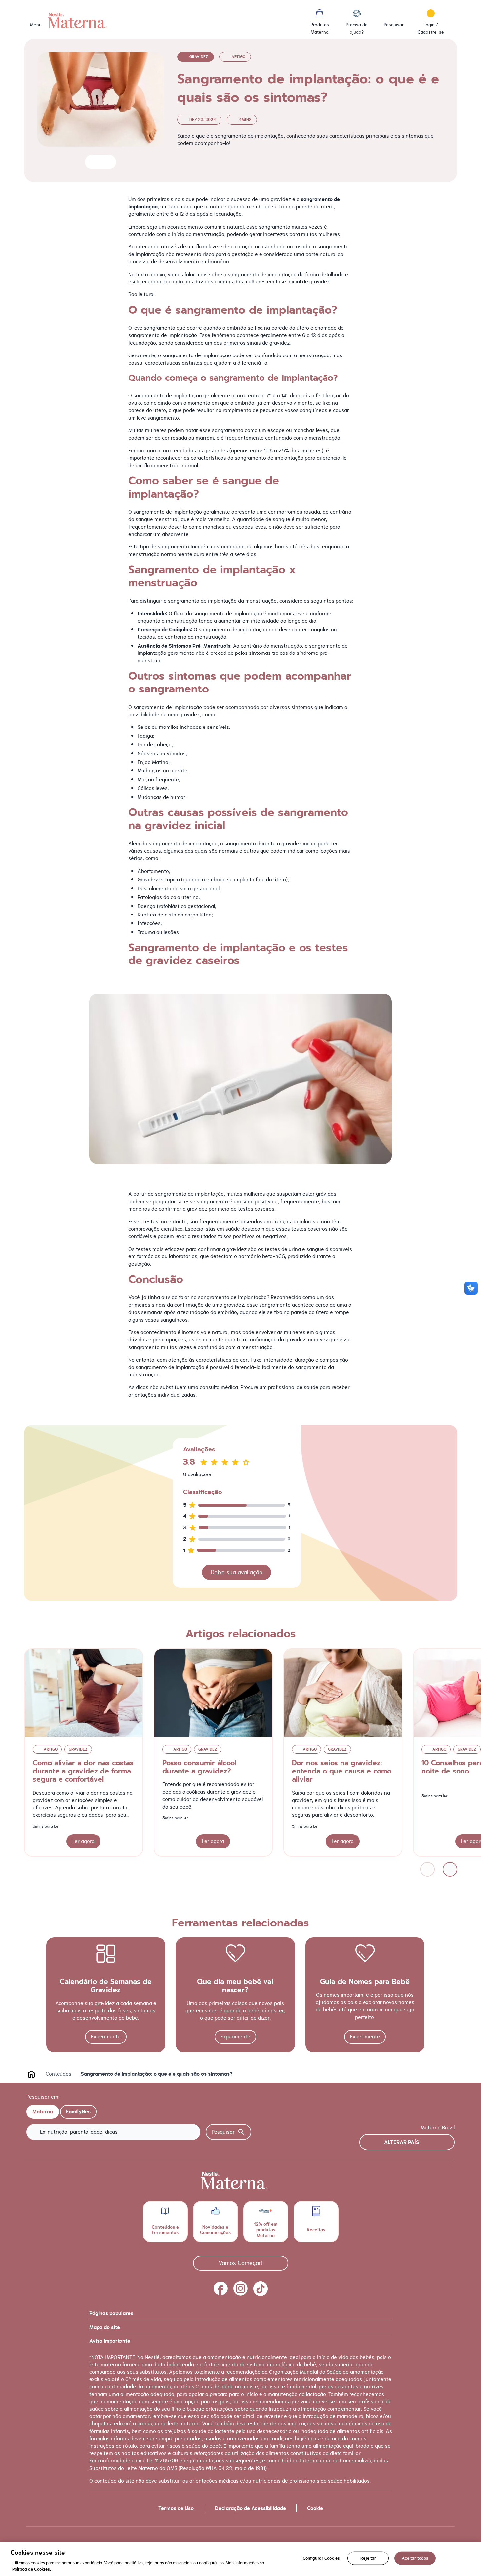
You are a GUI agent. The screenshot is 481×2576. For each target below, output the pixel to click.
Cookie (315, 2508)
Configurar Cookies (321, 2558)
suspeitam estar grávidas (306, 1194)
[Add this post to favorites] (93, 162)
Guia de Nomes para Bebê (365, 1982)
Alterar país (402, 2142)
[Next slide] (450, 1869)
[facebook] (221, 2289)
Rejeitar (368, 2558)
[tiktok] (261, 2289)
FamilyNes (78, 2112)
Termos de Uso (176, 2508)
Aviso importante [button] (110, 2341)
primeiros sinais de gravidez (257, 343)
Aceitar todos (415, 2558)
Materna (43, 2112)
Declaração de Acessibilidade (250, 2508)
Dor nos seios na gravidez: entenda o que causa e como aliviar (342, 1771)
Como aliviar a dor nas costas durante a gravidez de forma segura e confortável (83, 1771)
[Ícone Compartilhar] (106, 162)
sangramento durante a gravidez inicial (270, 844)
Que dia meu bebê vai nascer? (235, 1986)
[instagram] (241, 2289)
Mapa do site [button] (105, 2327)
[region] (240, 2559)
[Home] (77, 20)
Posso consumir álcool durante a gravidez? (199, 1767)
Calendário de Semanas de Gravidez (106, 1986)
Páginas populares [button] (111, 2313)
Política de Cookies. (32, 2569)
